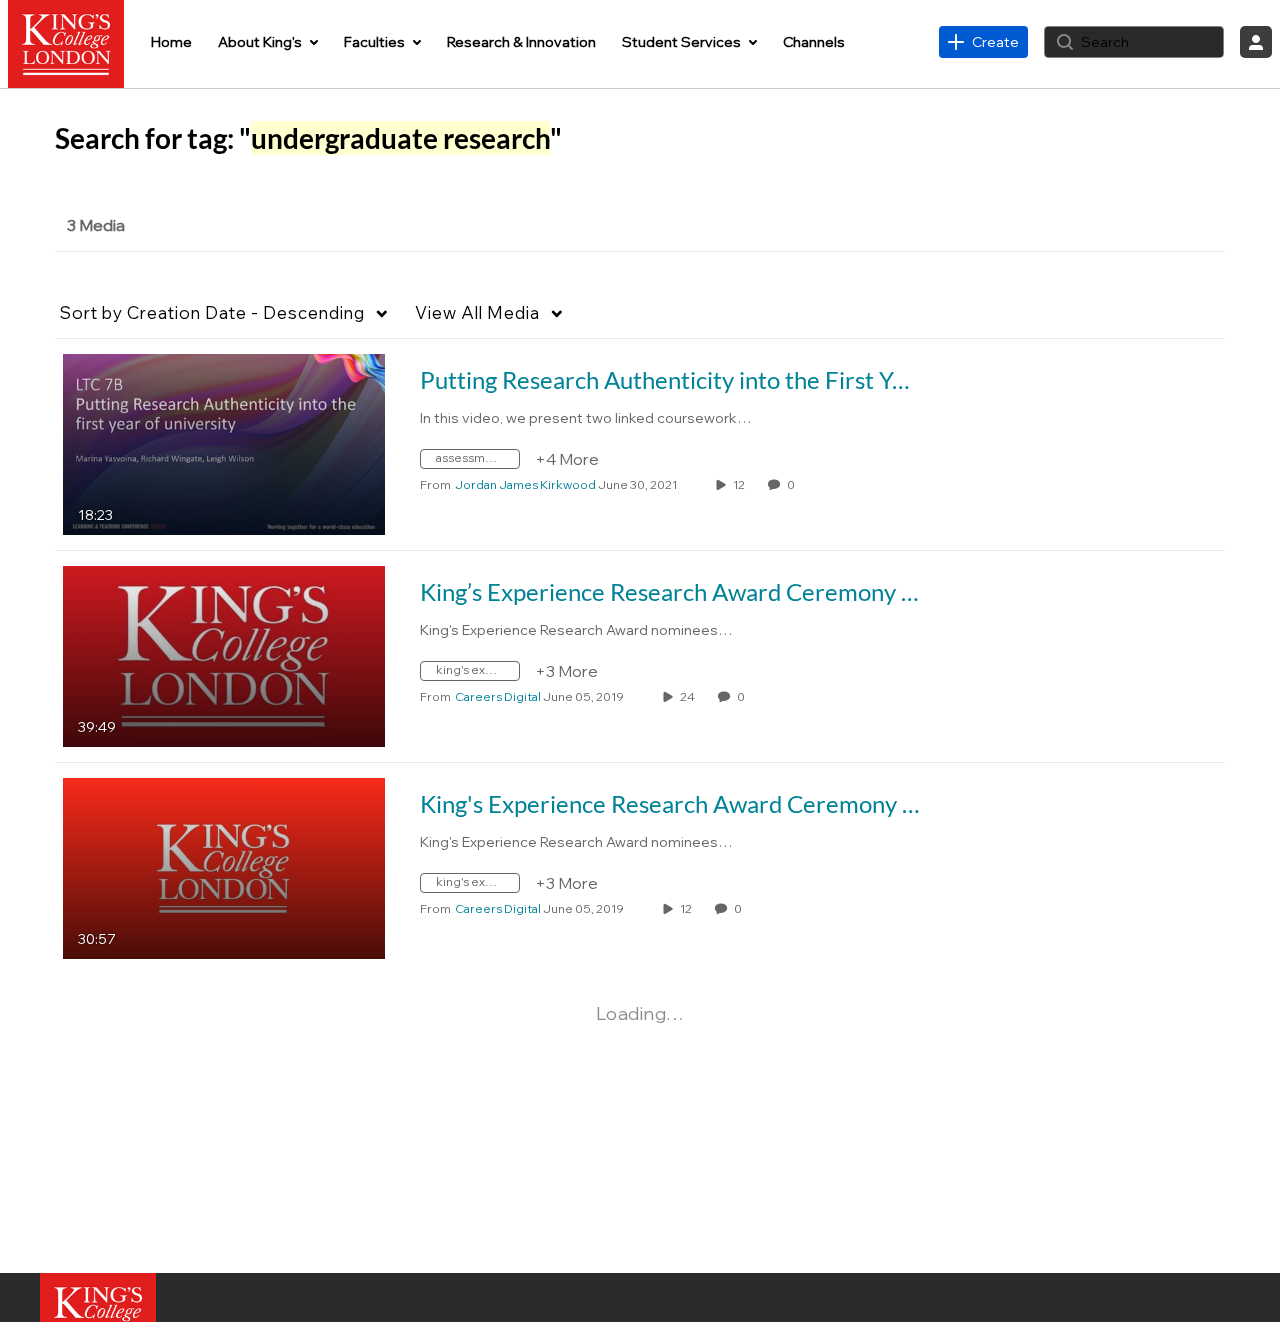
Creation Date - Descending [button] (212, 312)
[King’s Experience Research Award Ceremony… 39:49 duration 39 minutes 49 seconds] (224, 655)
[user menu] (1256, 42)
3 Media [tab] (96, 225)
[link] (983, 42)
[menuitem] (171, 42)
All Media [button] (477, 312)
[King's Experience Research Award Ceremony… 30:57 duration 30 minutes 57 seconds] (224, 867)
